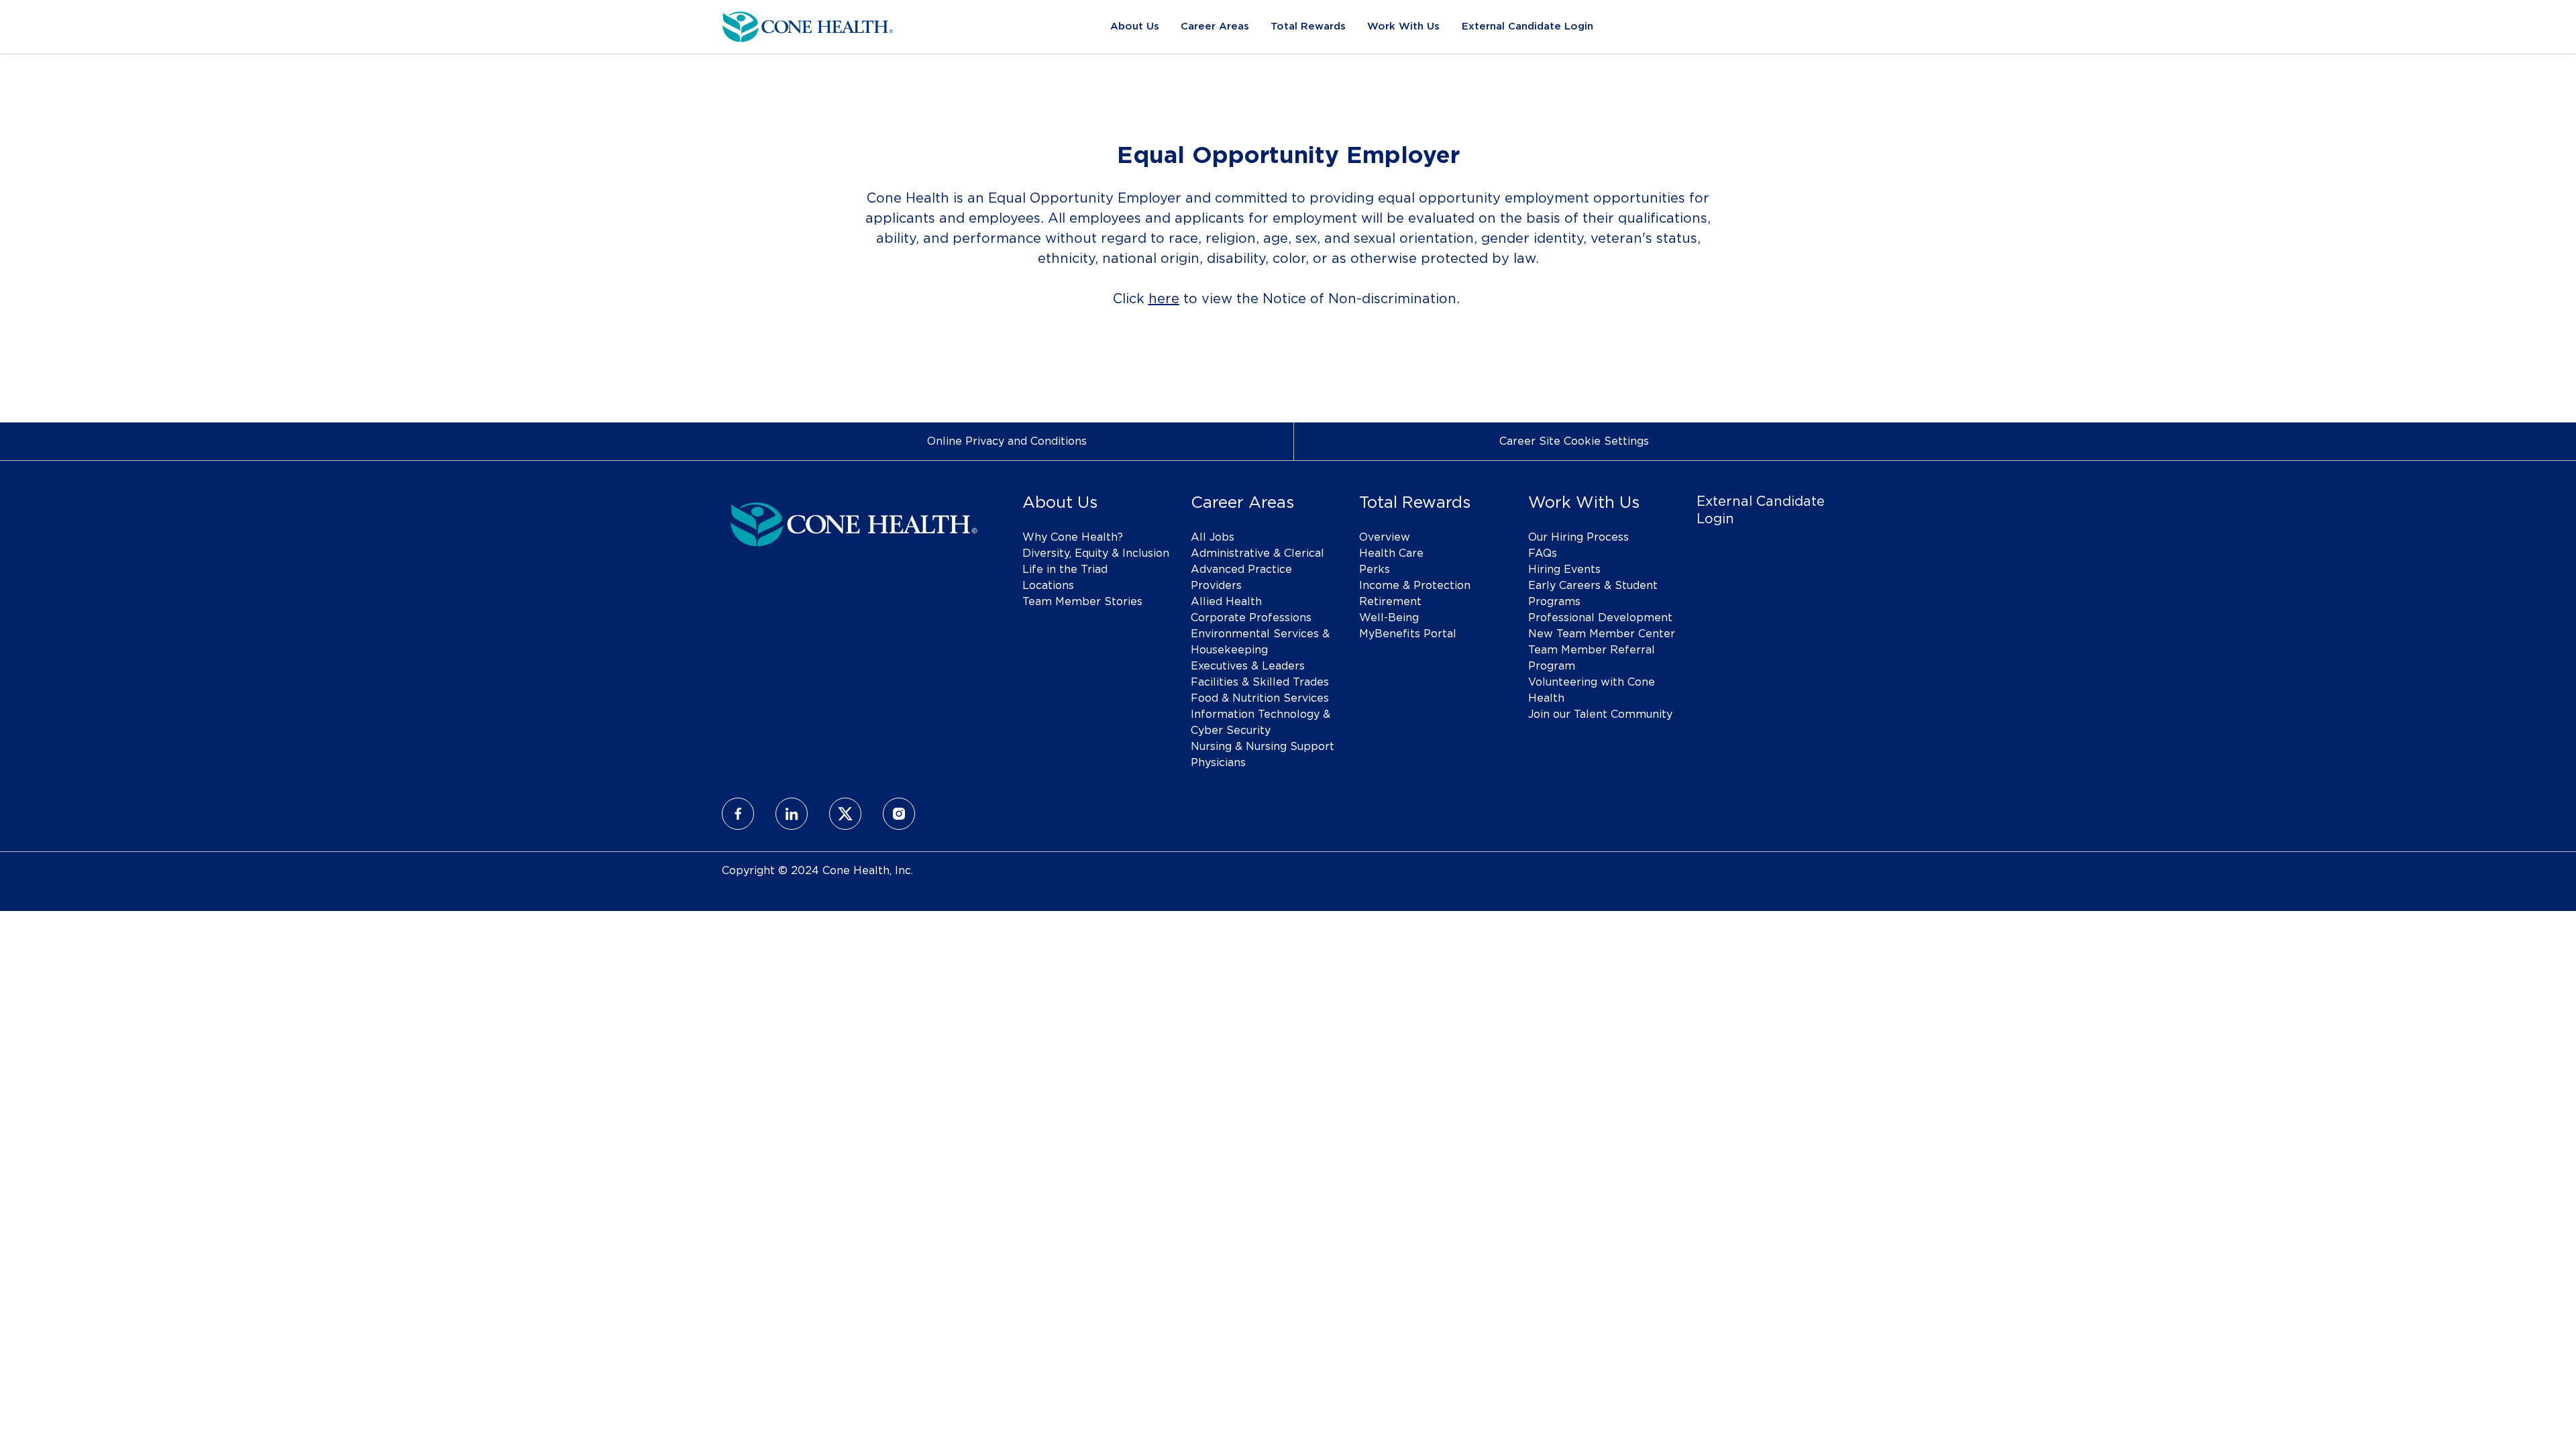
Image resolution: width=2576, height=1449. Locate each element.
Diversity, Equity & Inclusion (1096, 553)
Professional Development (1600, 618)
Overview (1385, 537)
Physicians (1218, 763)
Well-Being (1389, 618)
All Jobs (1213, 537)
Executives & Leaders (1248, 666)
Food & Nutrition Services (1260, 698)
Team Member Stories (1082, 602)
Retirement (1390, 602)
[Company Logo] (808, 25)
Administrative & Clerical (1257, 553)
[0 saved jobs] (1816, 27)
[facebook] (738, 814)
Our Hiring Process (1578, 537)
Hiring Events (1564, 570)
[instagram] (899, 814)
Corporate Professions (1251, 618)
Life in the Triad (1065, 570)
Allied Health (1226, 602)
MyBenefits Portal (1408, 634)
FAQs (1543, 553)
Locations (1048, 586)
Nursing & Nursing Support (1263, 747)
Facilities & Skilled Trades (1260, 682)
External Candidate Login (1527, 26)
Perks (1375, 570)
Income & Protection (1415, 586)
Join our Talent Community (1600, 714)
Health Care (1391, 553)
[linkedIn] (792, 814)
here (1164, 299)
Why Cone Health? (1073, 537)
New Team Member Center (1602, 634)
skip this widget (764, 360)
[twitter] (845, 814)
